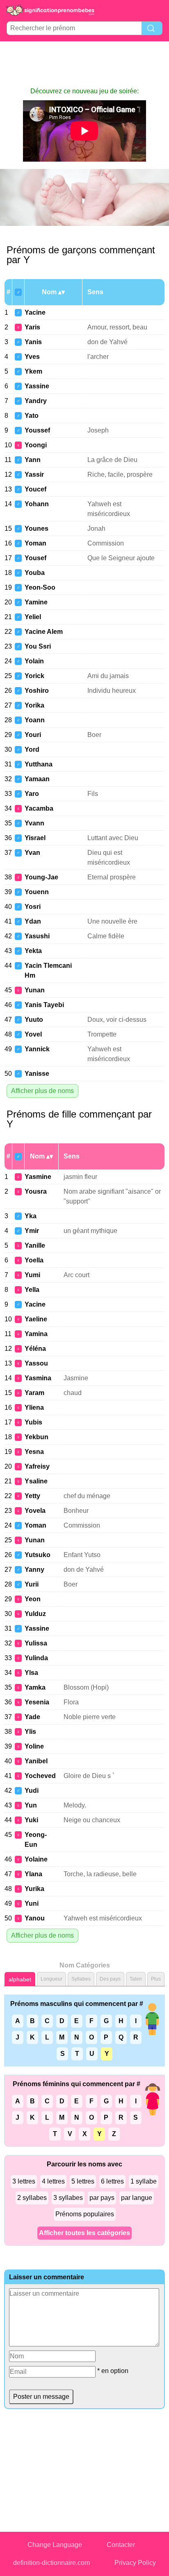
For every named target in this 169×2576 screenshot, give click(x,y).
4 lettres (53, 2181)
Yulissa (36, 1643)
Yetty (32, 1496)
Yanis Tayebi (44, 1005)
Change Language (55, 2545)
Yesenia (37, 1702)
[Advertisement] (84, 64)
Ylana (33, 1874)
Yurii (32, 1584)
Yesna (34, 1452)
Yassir (34, 474)
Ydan (33, 921)
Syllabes (81, 1979)
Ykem (33, 371)
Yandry (36, 401)
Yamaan (37, 779)
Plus (156, 1979)
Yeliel (33, 617)
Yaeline (36, 1319)
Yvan (32, 853)
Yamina (36, 1334)
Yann (33, 460)
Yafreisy (37, 1466)
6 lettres (112, 2181)
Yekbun (37, 1437)
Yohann (37, 504)
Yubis (33, 1422)
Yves (32, 357)
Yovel (33, 1034)
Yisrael (35, 838)
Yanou (35, 1918)
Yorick (34, 676)
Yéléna (35, 1349)
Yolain (34, 661)
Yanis (33, 342)
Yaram (34, 1393)
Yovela (35, 1511)
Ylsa (31, 1673)
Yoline (34, 1746)
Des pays (110, 1979)
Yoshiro (37, 691)
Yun (31, 1805)
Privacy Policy (135, 2563)
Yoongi (36, 445)
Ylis (30, 1732)
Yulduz (35, 1614)
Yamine (36, 602)
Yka (31, 1216)
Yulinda (36, 1658)
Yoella (34, 1260)
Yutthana (39, 764)
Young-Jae (41, 877)
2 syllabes (32, 2198)
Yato (32, 416)
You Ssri (38, 646)
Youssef (37, 430)
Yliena (34, 1407)
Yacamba (39, 808)
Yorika (34, 705)
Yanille (35, 1245)
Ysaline (36, 1481)
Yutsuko (38, 1555)
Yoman (35, 543)
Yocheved (40, 1776)
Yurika (34, 1889)
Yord (32, 749)
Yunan (35, 990)
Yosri (33, 907)
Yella (32, 1290)
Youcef (35, 489)
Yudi (32, 1791)
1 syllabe (144, 2181)
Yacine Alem (44, 632)
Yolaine (36, 1859)
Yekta (33, 951)
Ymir (32, 1231)
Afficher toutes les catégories (84, 2233)
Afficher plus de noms (42, 1091)
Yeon (33, 1599)
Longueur (51, 1979)
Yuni (32, 1903)
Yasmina (38, 1378)
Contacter (121, 2545)
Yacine (35, 312)
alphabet (20, 1979)
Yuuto (34, 1020)
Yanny (34, 1570)
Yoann (35, 720)
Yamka (35, 1687)
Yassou (36, 1363)
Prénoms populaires (85, 2214)
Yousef (35, 558)
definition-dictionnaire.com (51, 2563)
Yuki (31, 1820)
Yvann (34, 823)
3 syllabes (68, 2198)
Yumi (32, 1275)
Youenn (37, 892)
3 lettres (24, 2181)
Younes (37, 528)
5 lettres (83, 2181)
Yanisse (37, 1074)
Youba (35, 573)
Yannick (37, 1049)
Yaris (32, 327)
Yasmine (38, 1177)
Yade (32, 1717)
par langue (137, 2198)
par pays (102, 2198)
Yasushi (37, 936)
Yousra (36, 1191)
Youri (33, 735)
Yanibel (36, 1761)
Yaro (32, 794)
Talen (136, 1979)
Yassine (37, 386)
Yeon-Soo (40, 587)
